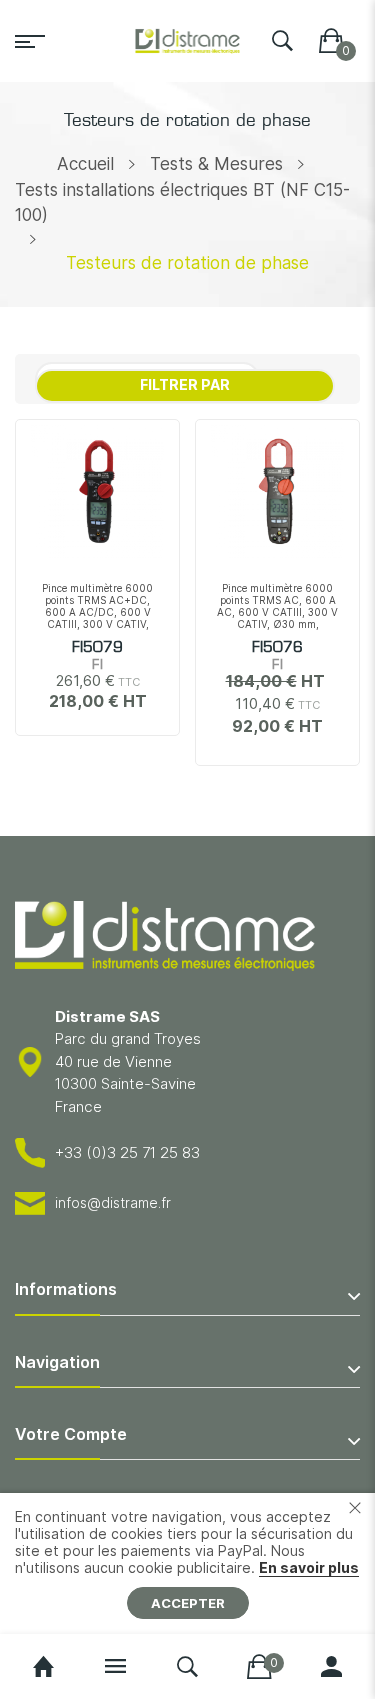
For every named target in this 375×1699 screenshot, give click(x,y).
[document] (187, 1563)
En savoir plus (309, 1567)
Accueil (85, 164)
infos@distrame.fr (113, 1202)
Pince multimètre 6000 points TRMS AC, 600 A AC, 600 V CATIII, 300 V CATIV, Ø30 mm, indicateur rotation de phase (277, 618)
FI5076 (277, 648)
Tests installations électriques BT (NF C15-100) (182, 203)
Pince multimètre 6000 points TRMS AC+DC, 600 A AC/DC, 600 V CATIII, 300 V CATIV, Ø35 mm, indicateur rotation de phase (97, 618)
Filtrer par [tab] (185, 384)
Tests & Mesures (216, 164)
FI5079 (97, 648)
